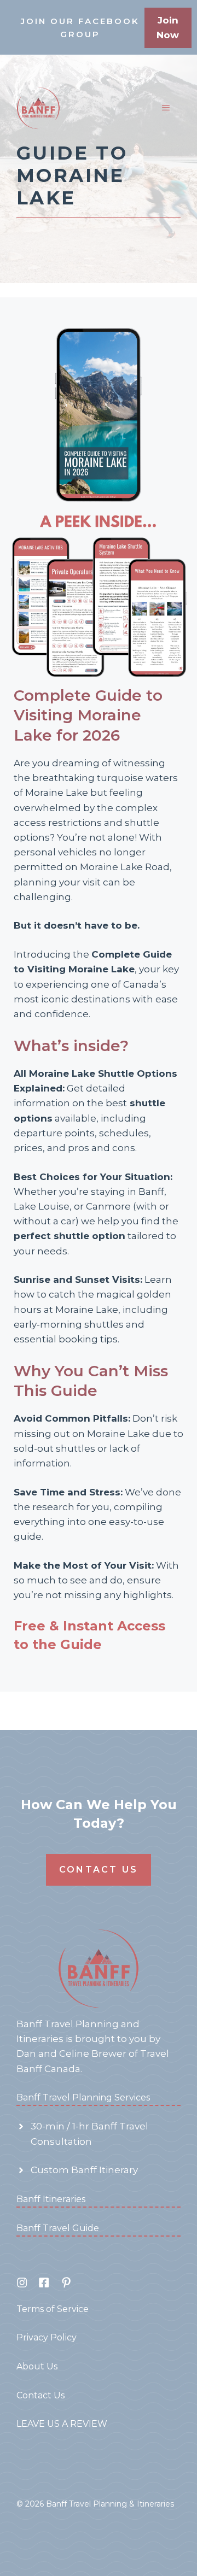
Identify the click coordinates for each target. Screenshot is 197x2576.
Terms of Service (53, 2309)
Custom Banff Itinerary (84, 2170)
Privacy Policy (47, 2337)
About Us (37, 2366)
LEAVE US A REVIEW (62, 2424)
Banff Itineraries (51, 2199)
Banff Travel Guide (58, 2228)
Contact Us (99, 1870)
